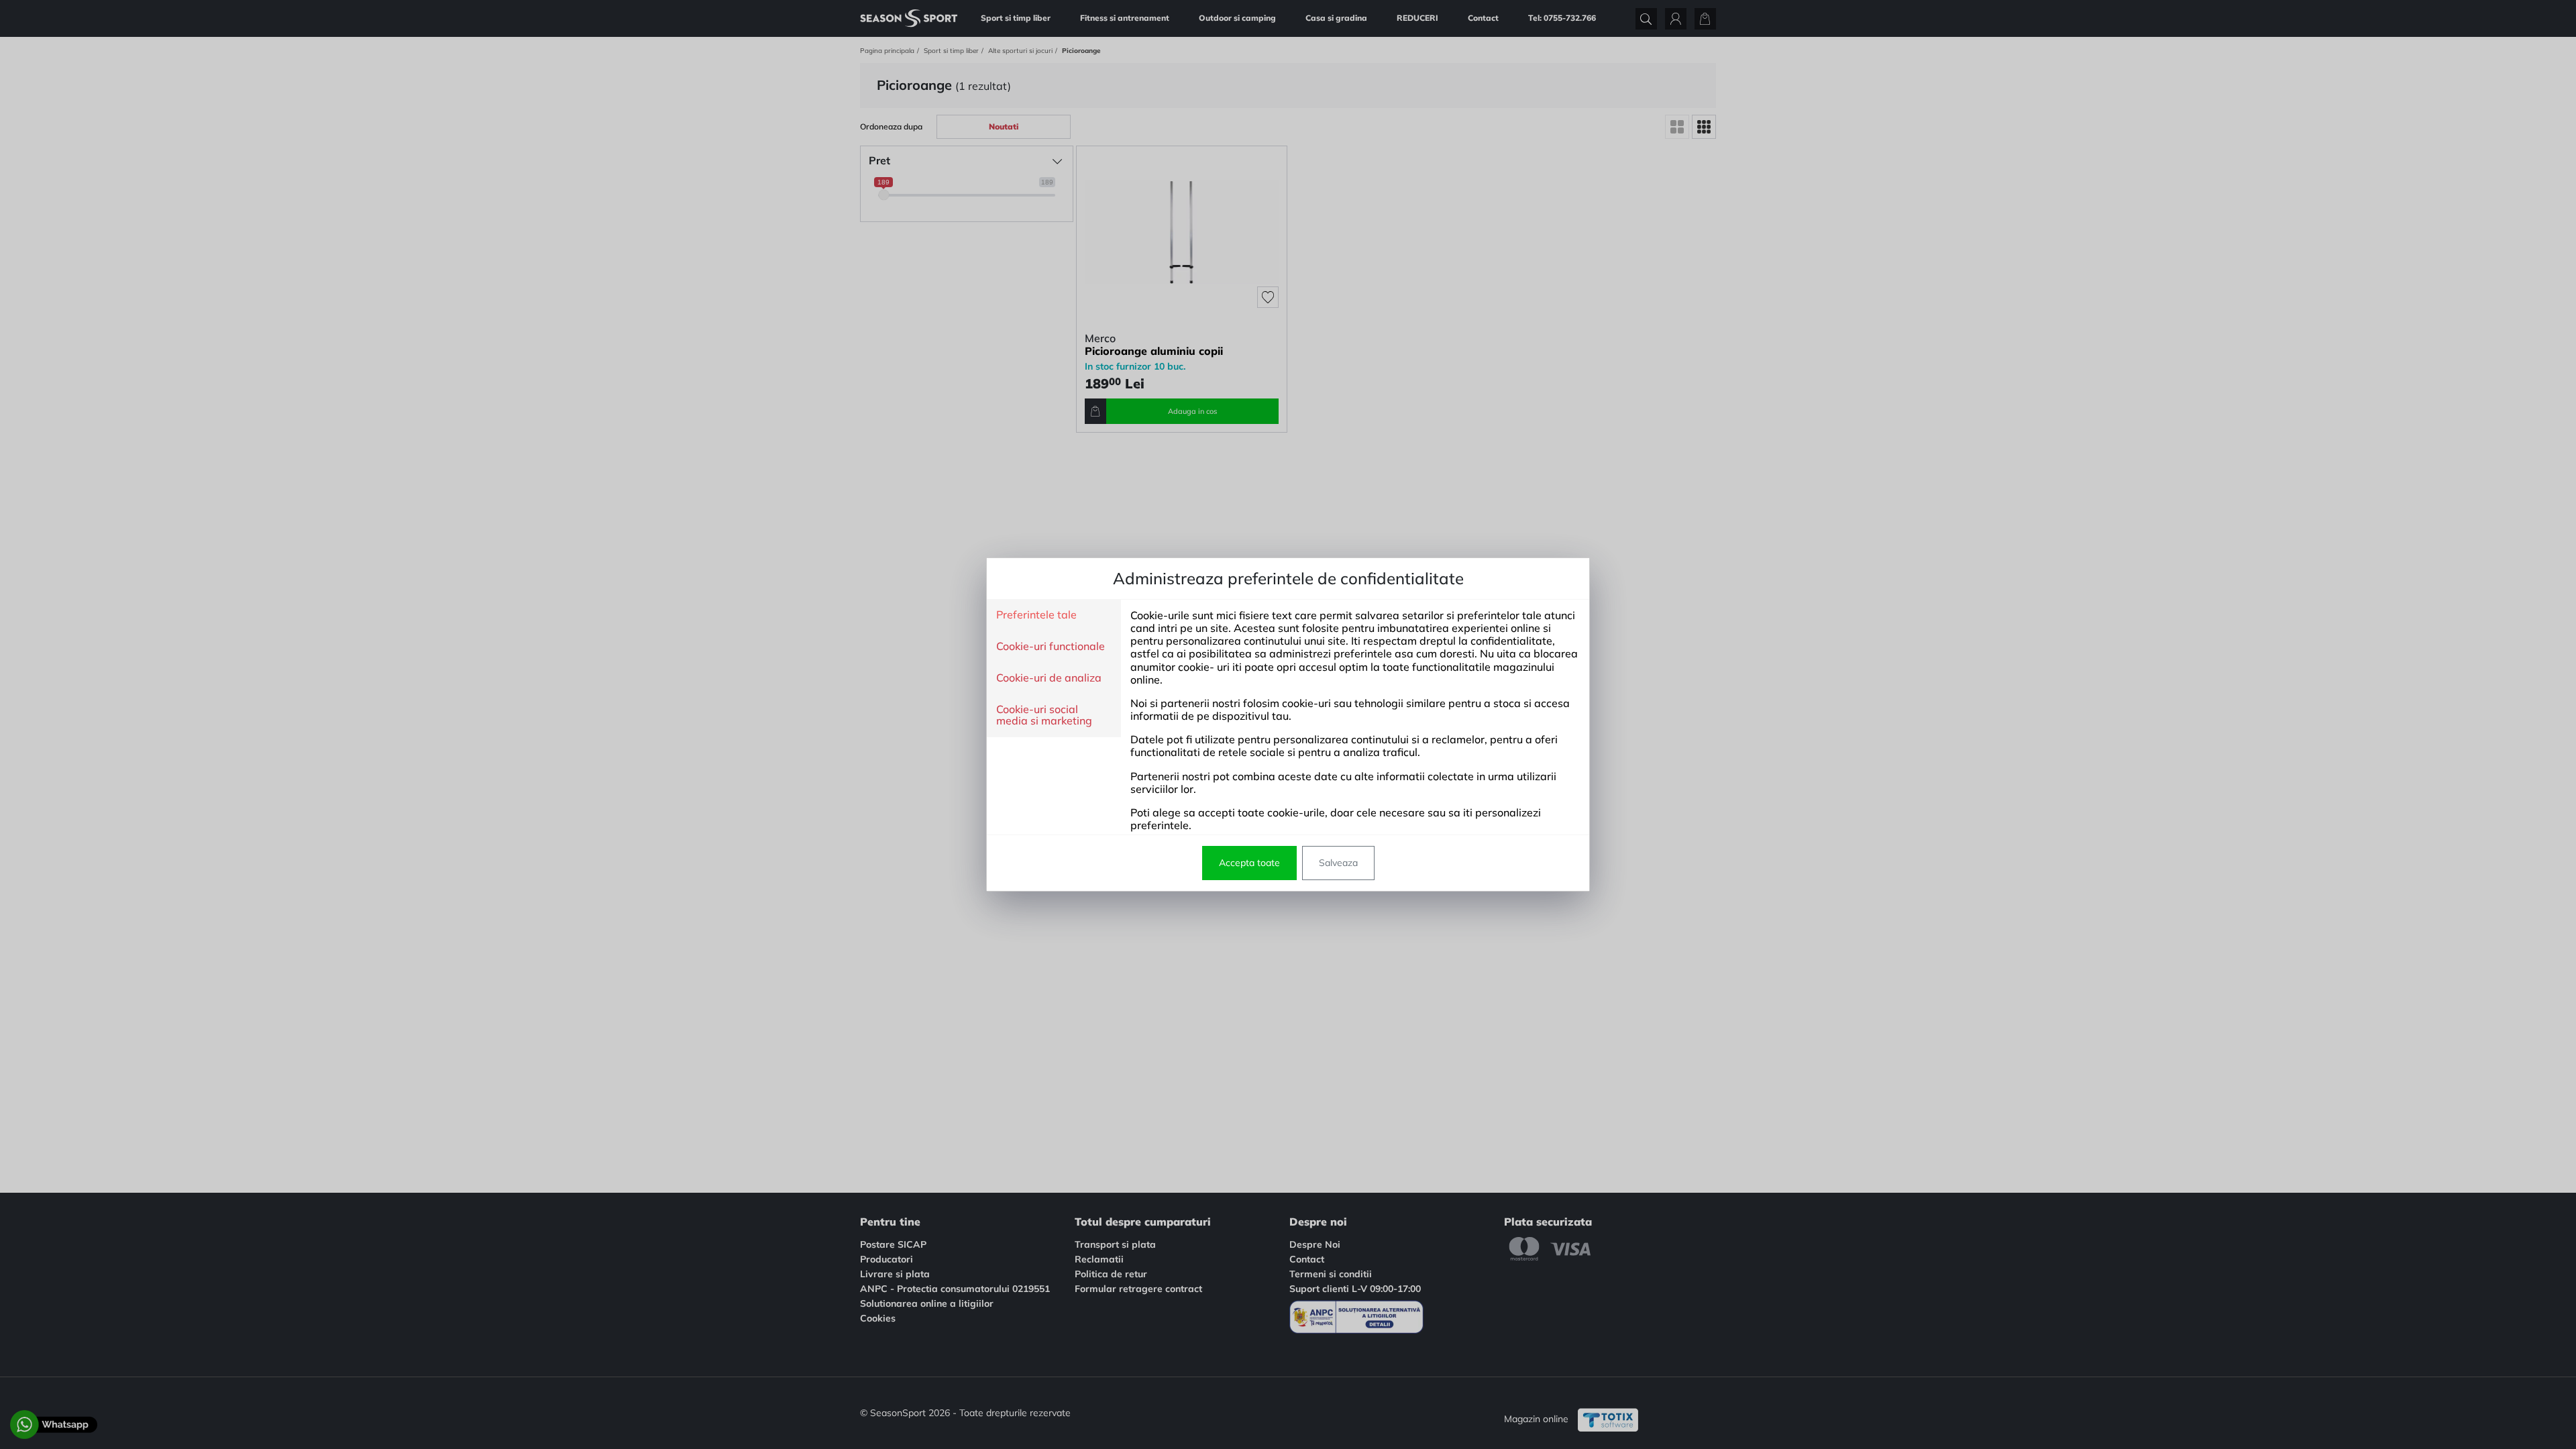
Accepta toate (1249, 863)
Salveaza (1338, 863)
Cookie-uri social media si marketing (1044, 715)
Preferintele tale (1036, 615)
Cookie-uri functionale (1051, 647)
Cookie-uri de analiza (1049, 678)
